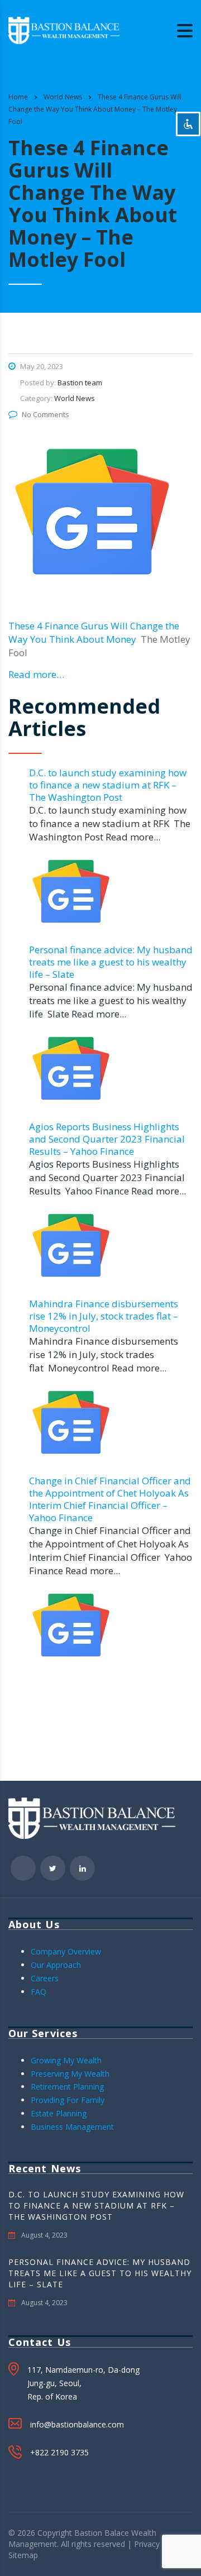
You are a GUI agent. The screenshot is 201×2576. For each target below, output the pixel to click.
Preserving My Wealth (70, 2074)
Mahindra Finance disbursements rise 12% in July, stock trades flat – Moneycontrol (104, 1316)
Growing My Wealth (66, 2060)
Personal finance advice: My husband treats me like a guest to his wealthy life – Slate (111, 962)
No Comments (46, 414)
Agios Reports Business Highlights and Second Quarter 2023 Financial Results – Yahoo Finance (107, 1139)
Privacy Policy (159, 2544)
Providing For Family (68, 2100)
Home (18, 97)
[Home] (64, 29)
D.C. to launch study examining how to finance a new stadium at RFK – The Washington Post (108, 785)
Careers (45, 1978)
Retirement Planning (67, 2087)
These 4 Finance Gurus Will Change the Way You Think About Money (94, 632)
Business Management (72, 2127)
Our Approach (56, 1965)
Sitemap (23, 2555)
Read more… (36, 674)
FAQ (39, 1992)
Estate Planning (59, 2113)
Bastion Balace (102, 2533)
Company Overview (66, 1951)
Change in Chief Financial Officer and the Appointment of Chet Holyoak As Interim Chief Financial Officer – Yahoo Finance (110, 1499)
